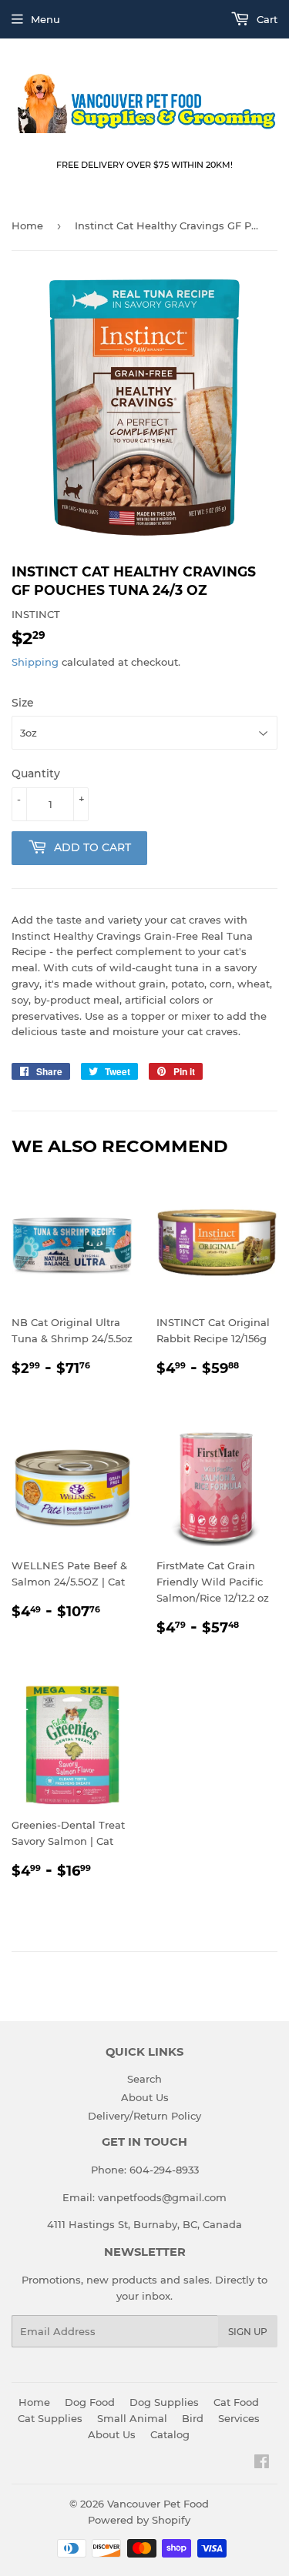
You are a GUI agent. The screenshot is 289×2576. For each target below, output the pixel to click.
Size (23, 703)
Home (27, 226)
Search (144, 2079)
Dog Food (90, 2402)
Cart (265, 19)
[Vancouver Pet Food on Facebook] (262, 2464)
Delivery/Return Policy (144, 2116)
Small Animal (132, 2418)
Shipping (35, 662)
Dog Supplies (164, 2402)
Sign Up (248, 2332)
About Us (145, 2097)
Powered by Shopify (139, 2520)
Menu (45, 19)
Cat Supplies (50, 2418)
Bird (193, 2418)
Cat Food (236, 2402)
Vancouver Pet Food (158, 2504)
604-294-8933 (164, 2170)
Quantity (36, 773)
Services (239, 2418)
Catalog (170, 2434)
